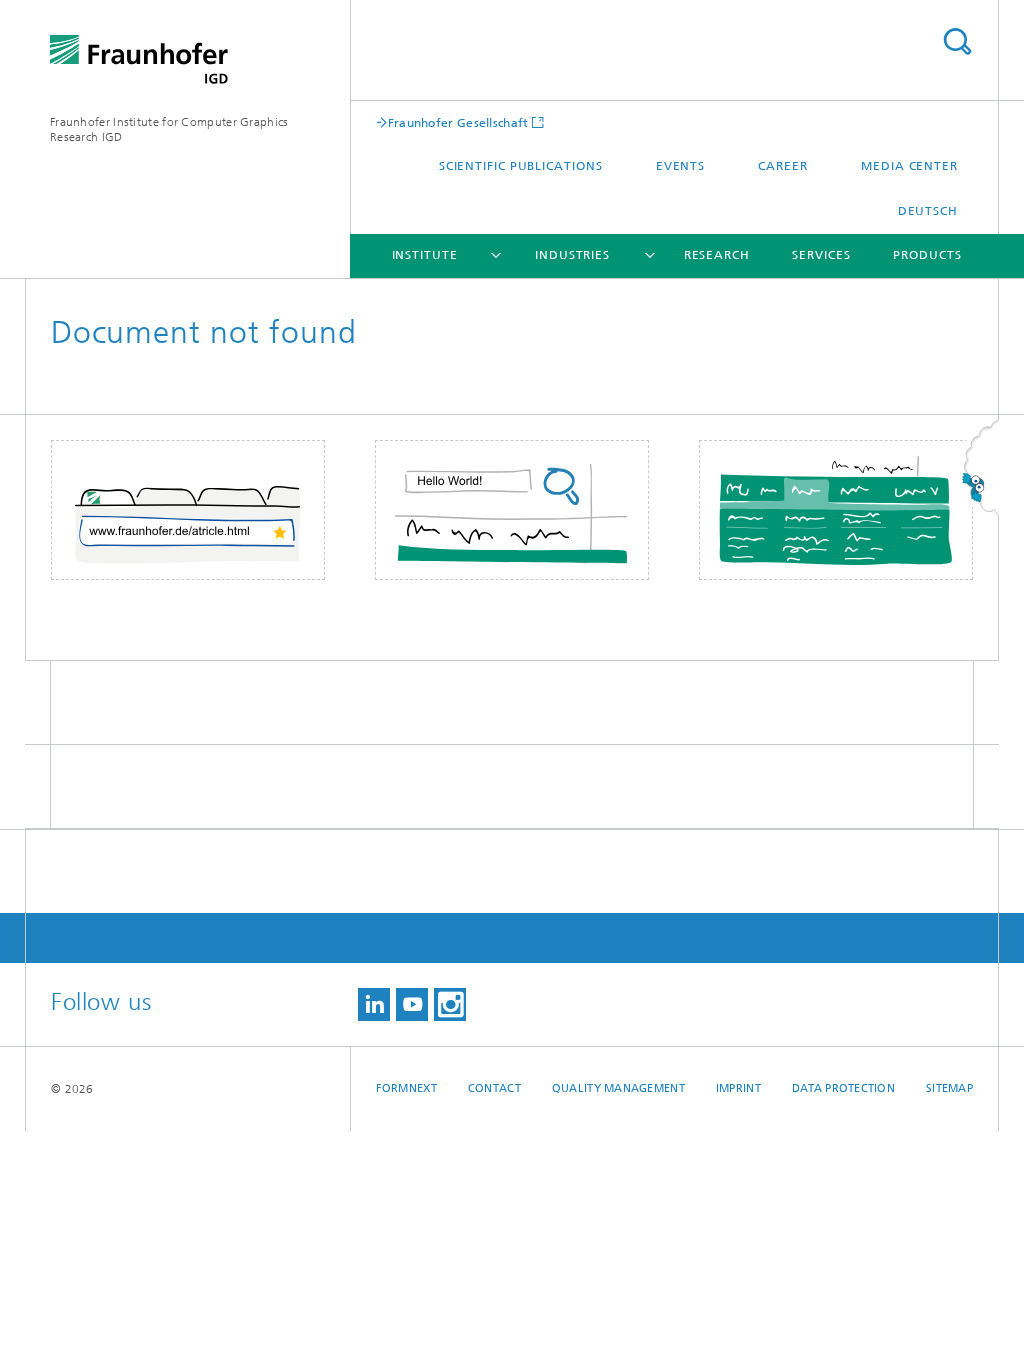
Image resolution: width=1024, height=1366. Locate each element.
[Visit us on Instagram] (450, 1004)
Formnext (406, 1088)
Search (957, 41)
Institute (425, 255)
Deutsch (928, 211)
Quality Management (618, 1088)
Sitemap (949, 1088)
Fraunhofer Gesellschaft (458, 122)
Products (927, 255)
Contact (494, 1088)
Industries (572, 255)
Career (782, 166)
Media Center (909, 166)
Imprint (738, 1088)
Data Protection (843, 1088)
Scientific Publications (521, 166)
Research (717, 255)
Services (821, 255)
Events (680, 166)
